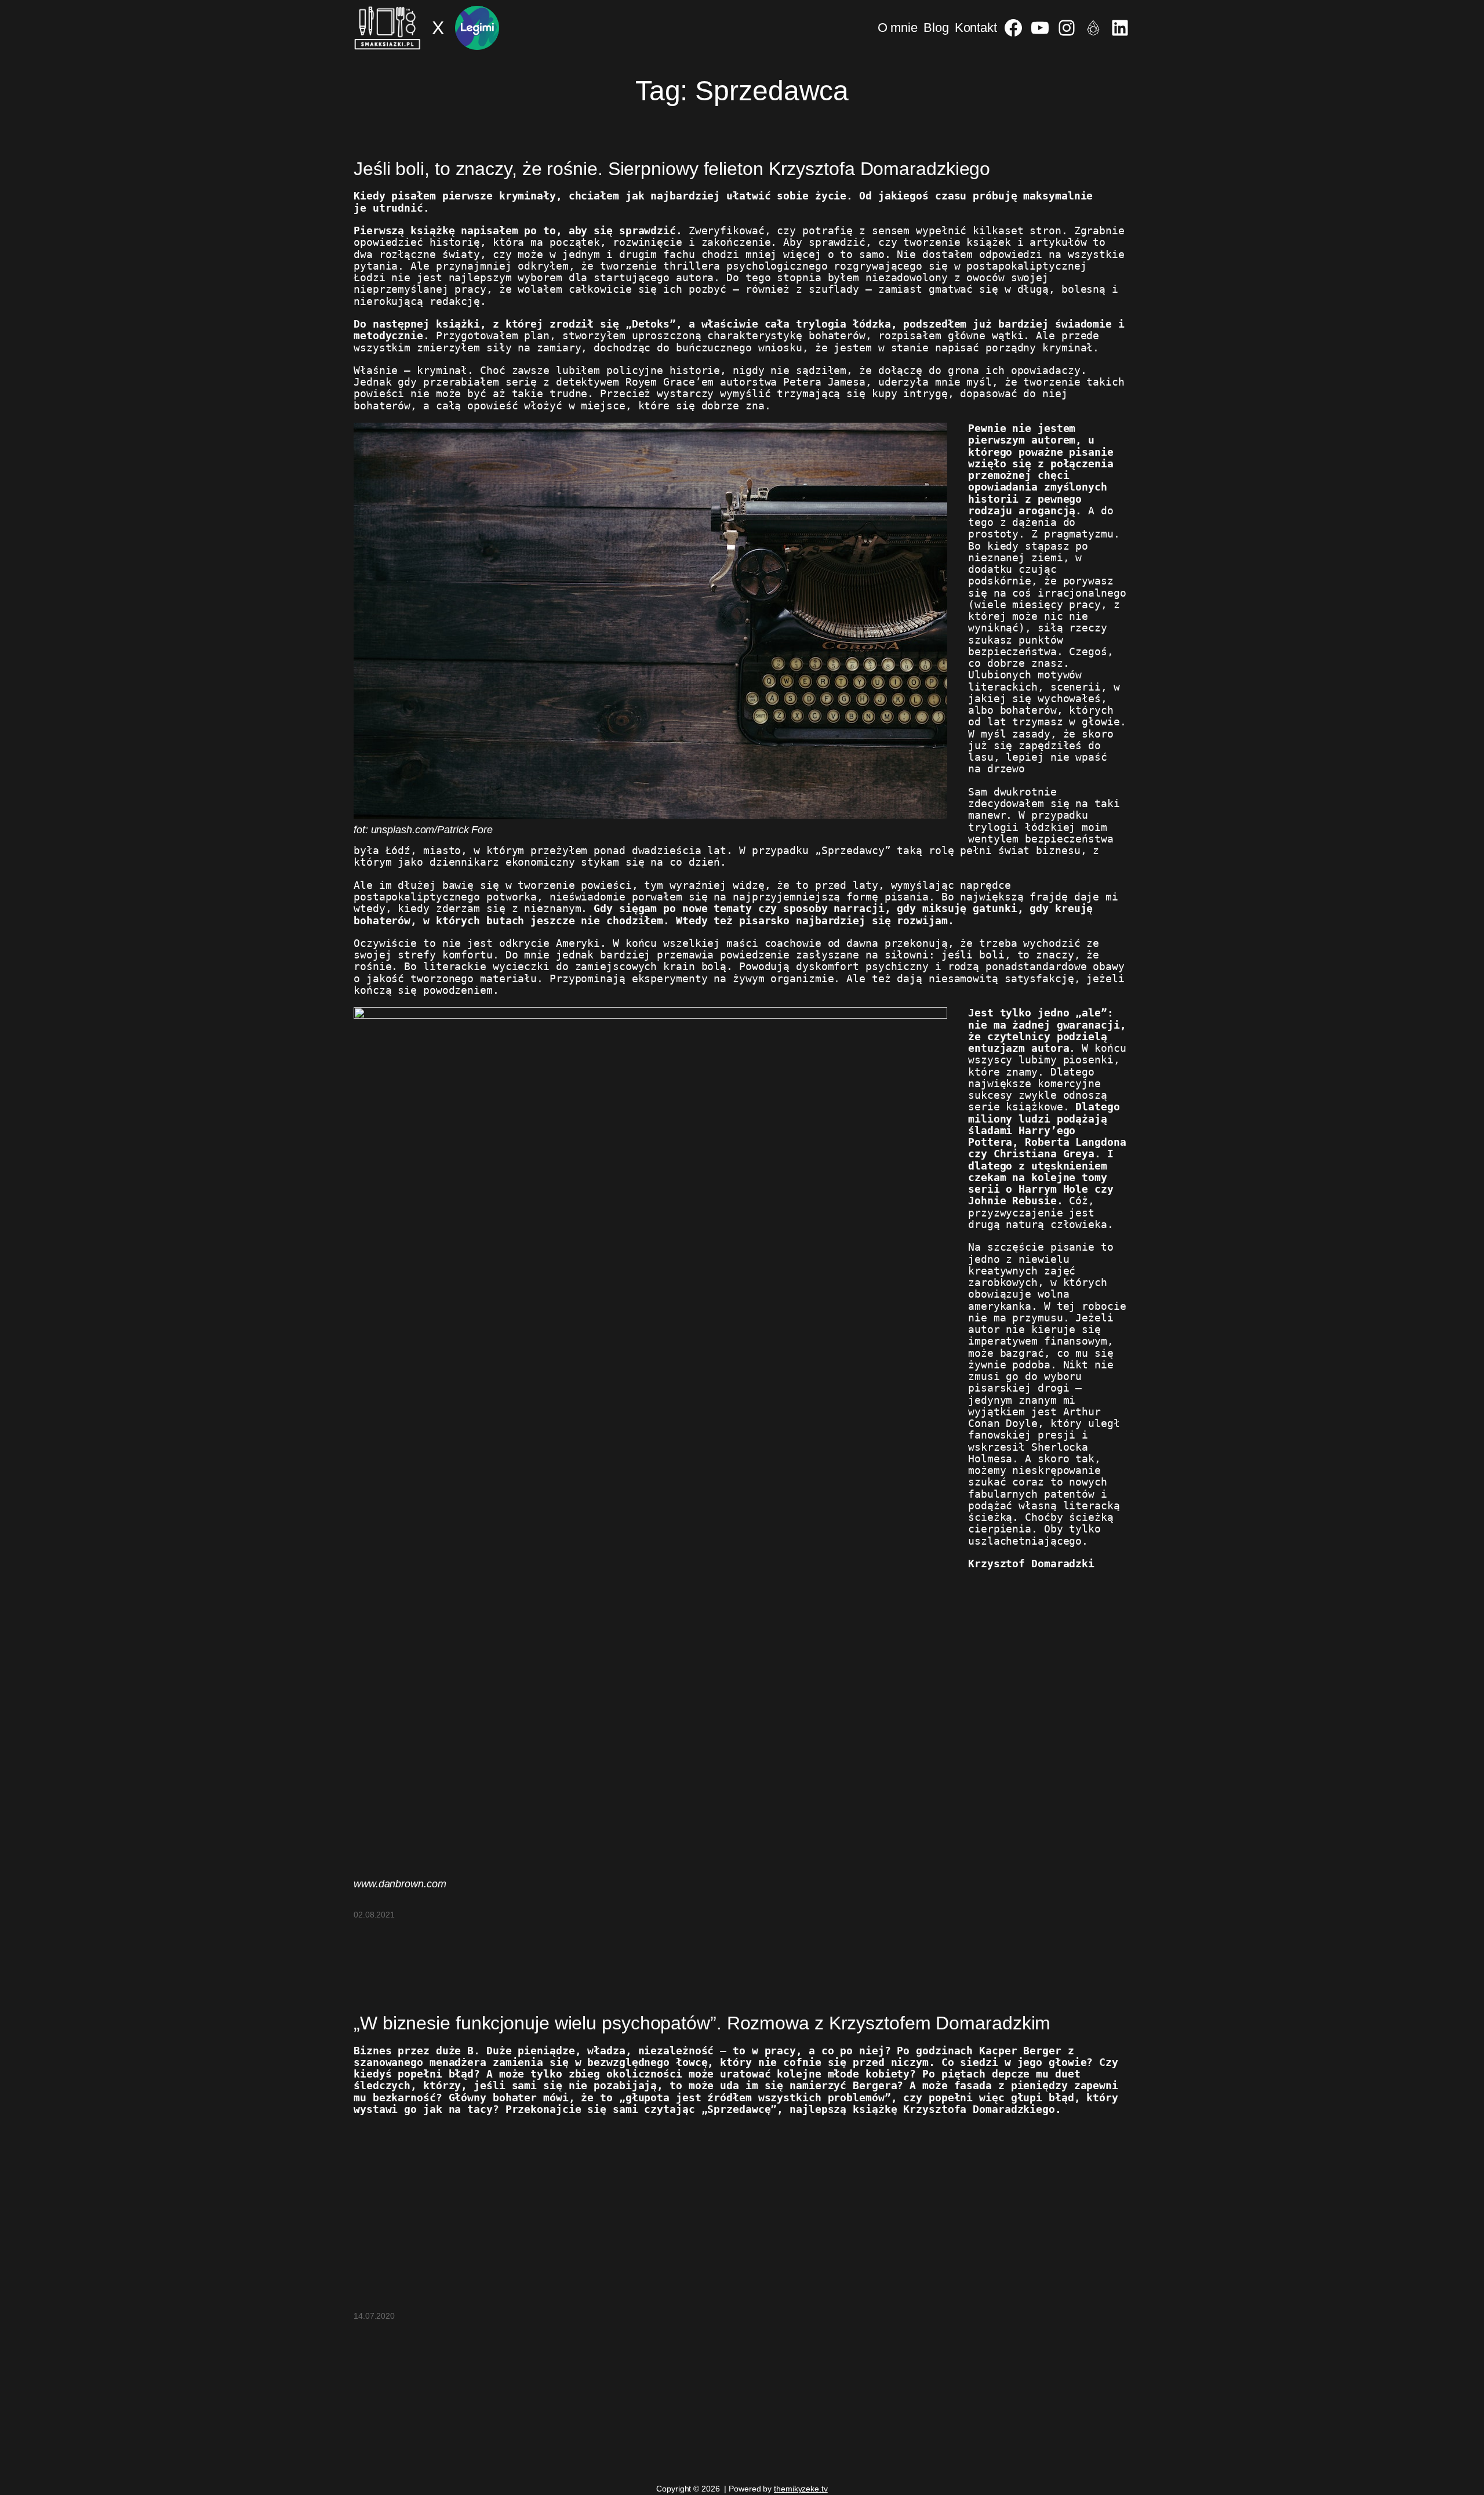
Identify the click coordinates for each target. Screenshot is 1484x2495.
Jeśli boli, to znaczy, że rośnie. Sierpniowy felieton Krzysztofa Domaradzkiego (672, 169)
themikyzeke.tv (801, 2489)
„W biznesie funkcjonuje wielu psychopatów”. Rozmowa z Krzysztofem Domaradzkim (702, 2023)
